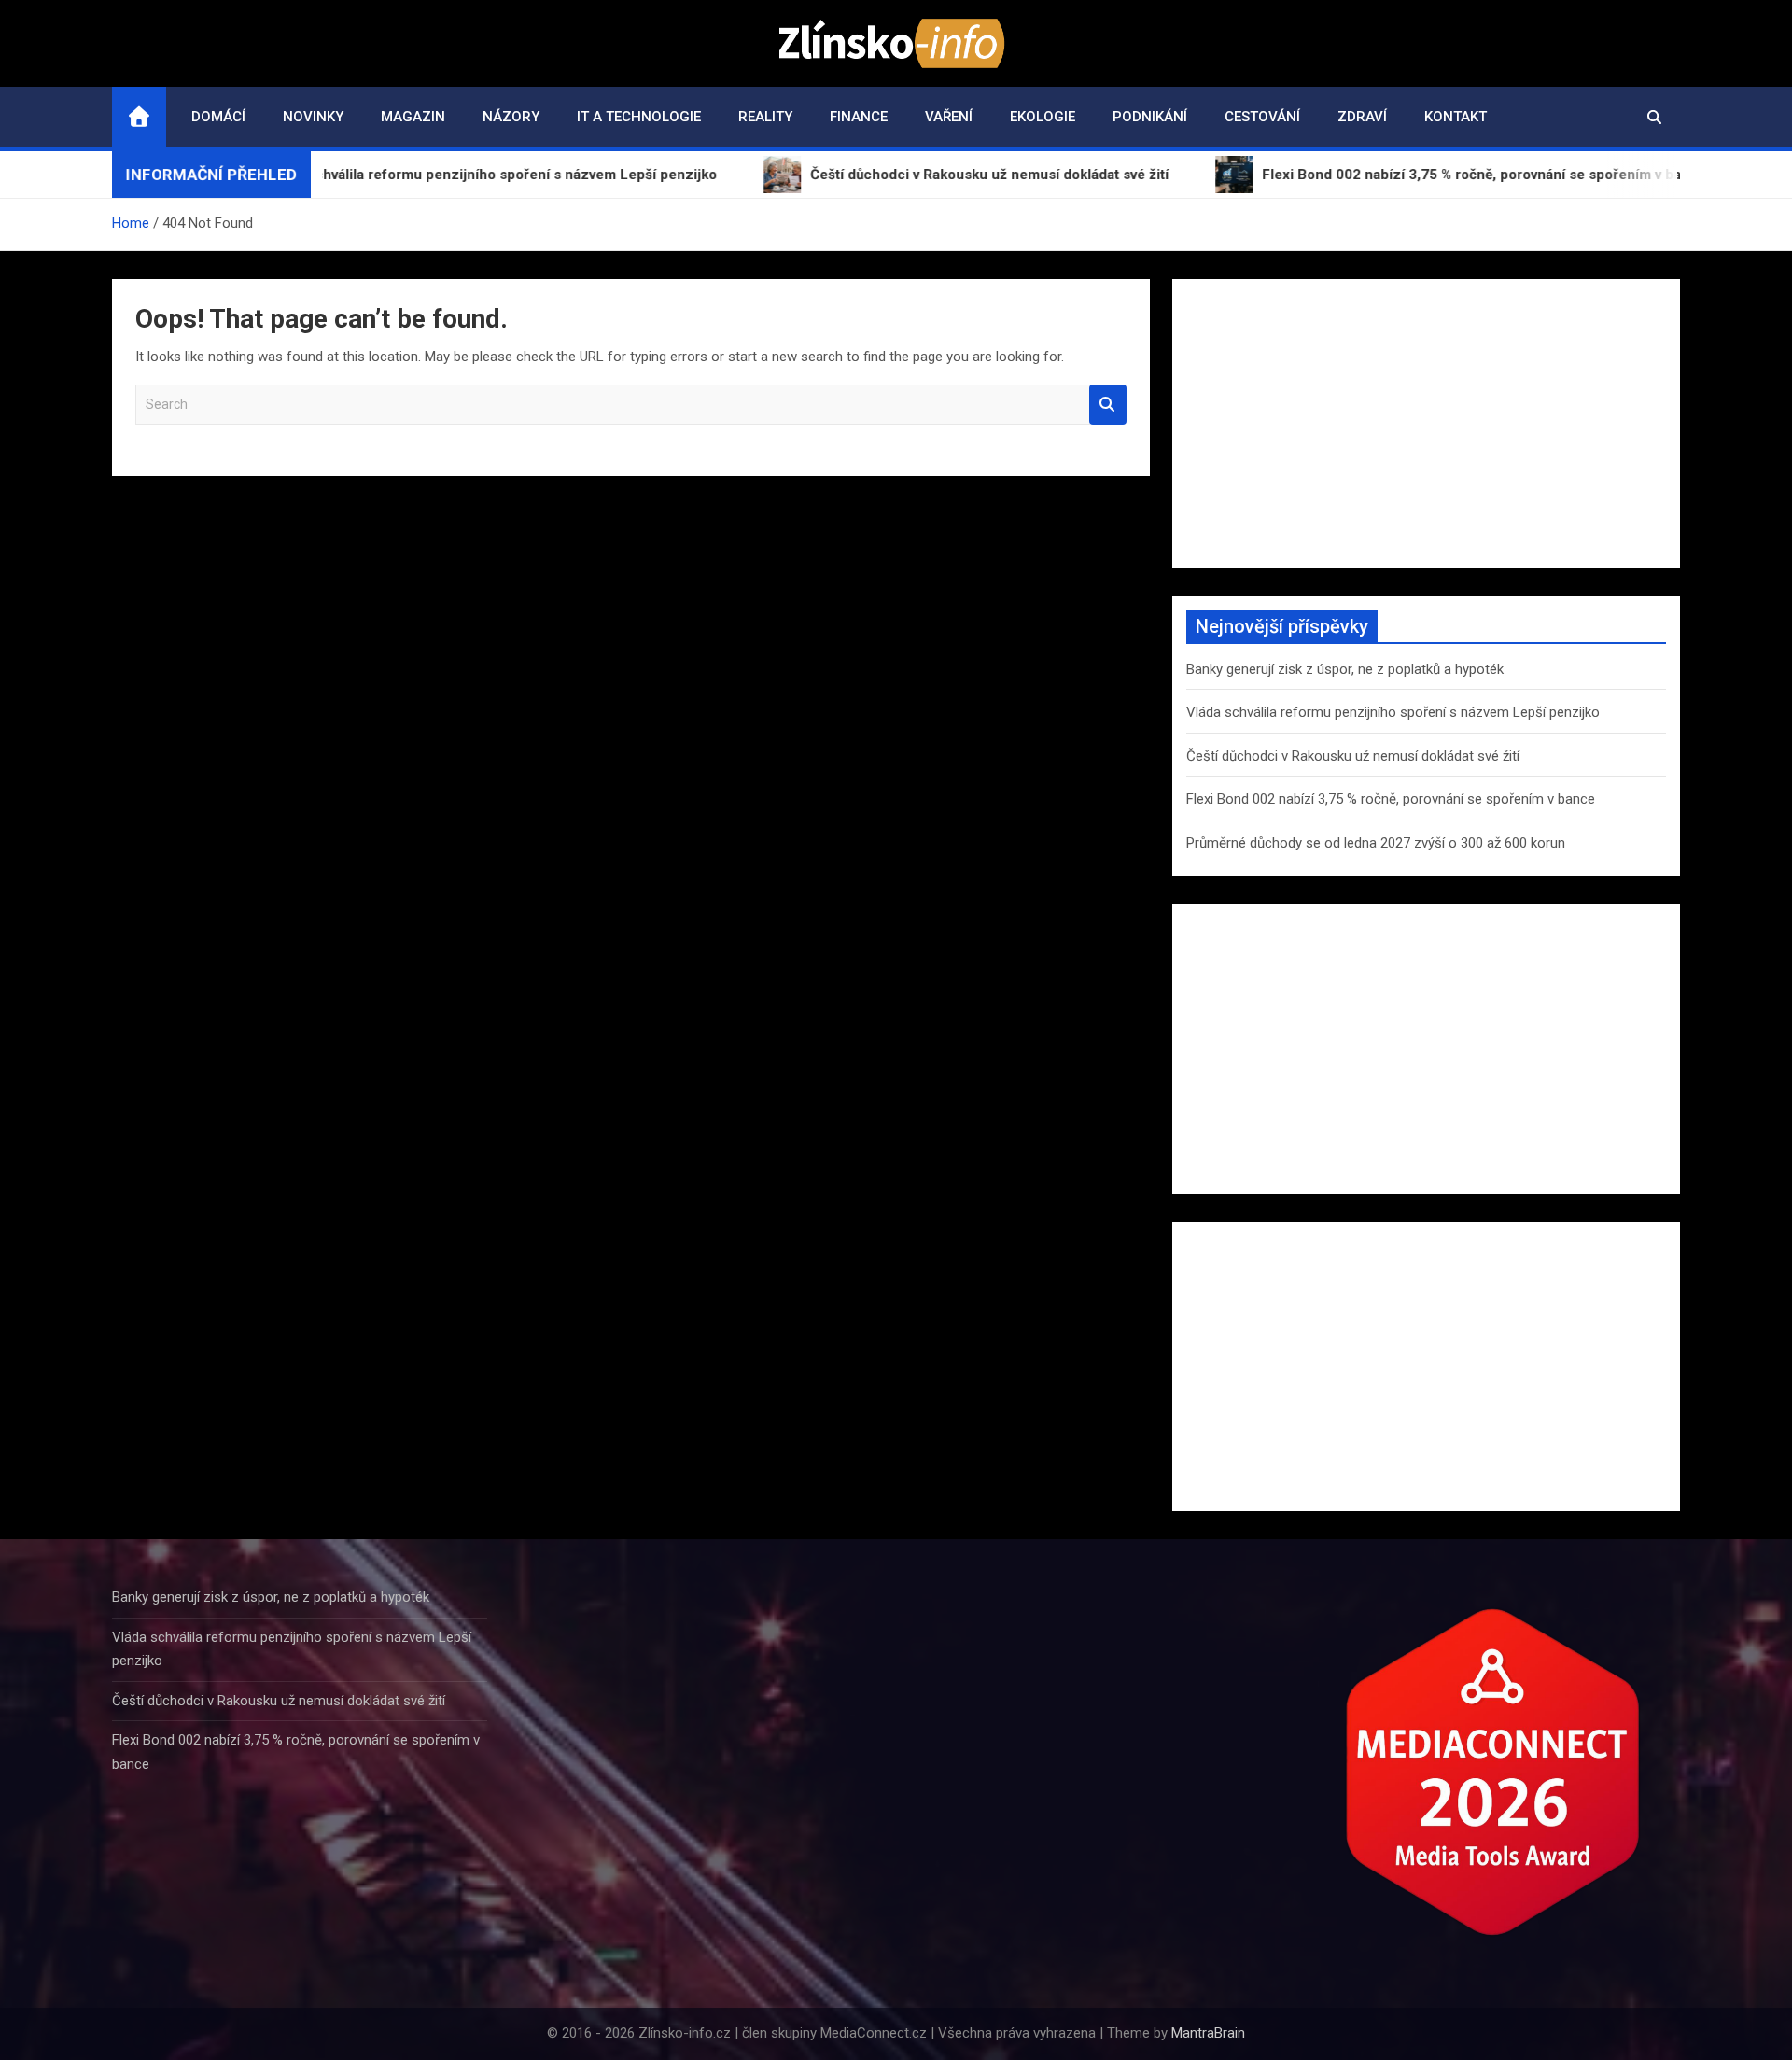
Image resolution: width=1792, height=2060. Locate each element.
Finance (859, 117)
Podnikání (1150, 117)
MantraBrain (1208, 2033)
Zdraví (1362, 117)
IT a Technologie (639, 117)
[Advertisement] (1426, 424)
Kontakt (1456, 117)
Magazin (413, 117)
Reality (765, 117)
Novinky (313, 117)
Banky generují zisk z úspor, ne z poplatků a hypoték (1345, 669)
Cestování (1262, 117)
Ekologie (1043, 117)
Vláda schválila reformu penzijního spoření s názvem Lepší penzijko (1393, 712)
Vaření (949, 117)
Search (1108, 405)
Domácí (218, 117)
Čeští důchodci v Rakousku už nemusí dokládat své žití (1353, 756)
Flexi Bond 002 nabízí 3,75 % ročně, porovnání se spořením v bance (1391, 799)
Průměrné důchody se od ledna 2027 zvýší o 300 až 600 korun (1376, 843)
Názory (511, 117)
